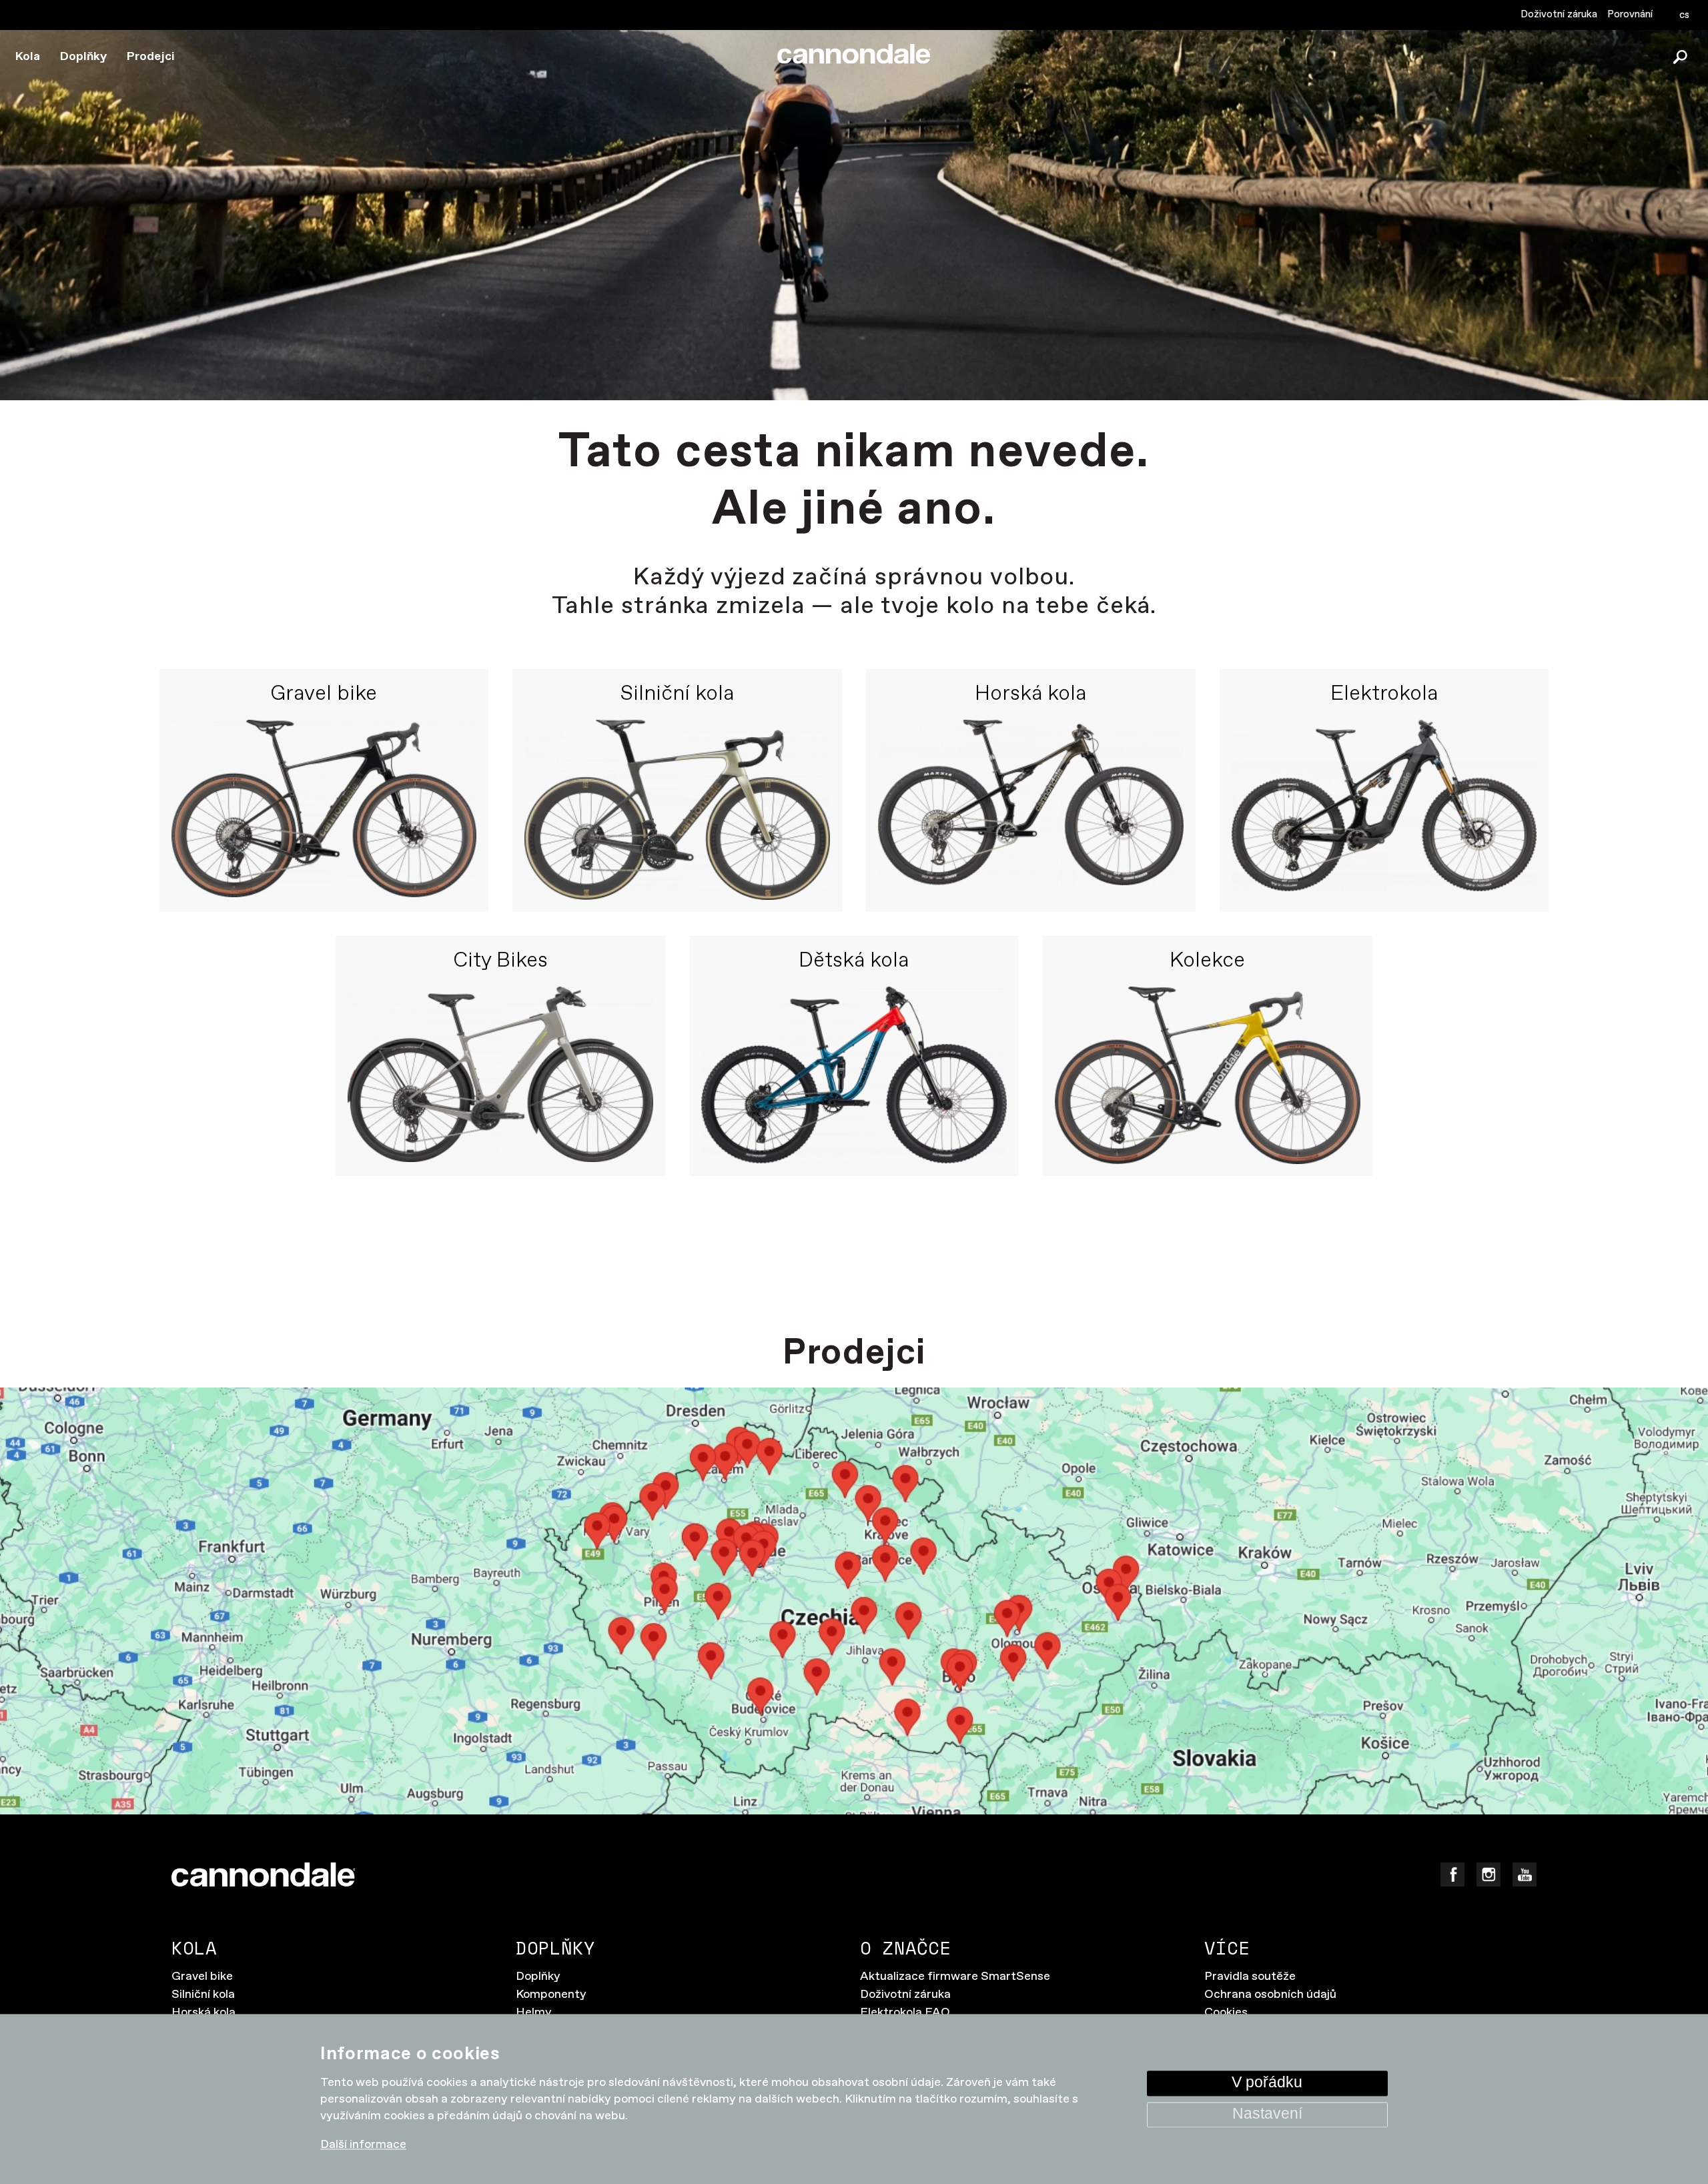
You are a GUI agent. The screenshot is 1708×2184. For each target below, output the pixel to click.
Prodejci (151, 57)
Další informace (363, 2145)
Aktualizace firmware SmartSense (955, 1977)
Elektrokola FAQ (905, 2013)
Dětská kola (854, 961)
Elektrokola (1384, 694)
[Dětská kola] (854, 1076)
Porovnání (1630, 14)
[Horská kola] (1031, 810)
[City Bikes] (500, 1076)
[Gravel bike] (324, 810)
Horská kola (1030, 694)
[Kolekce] (1208, 1076)
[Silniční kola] (677, 810)
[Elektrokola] (1384, 810)
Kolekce (1207, 961)
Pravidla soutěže (1250, 1977)
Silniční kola (677, 694)
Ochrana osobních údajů (1270, 1995)
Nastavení (1267, 2114)
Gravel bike (324, 694)
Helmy (534, 2013)
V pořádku (1267, 2083)
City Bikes (500, 961)
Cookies (1226, 2013)
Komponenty (551, 1995)
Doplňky (83, 57)
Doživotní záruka (1559, 14)
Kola (28, 57)
